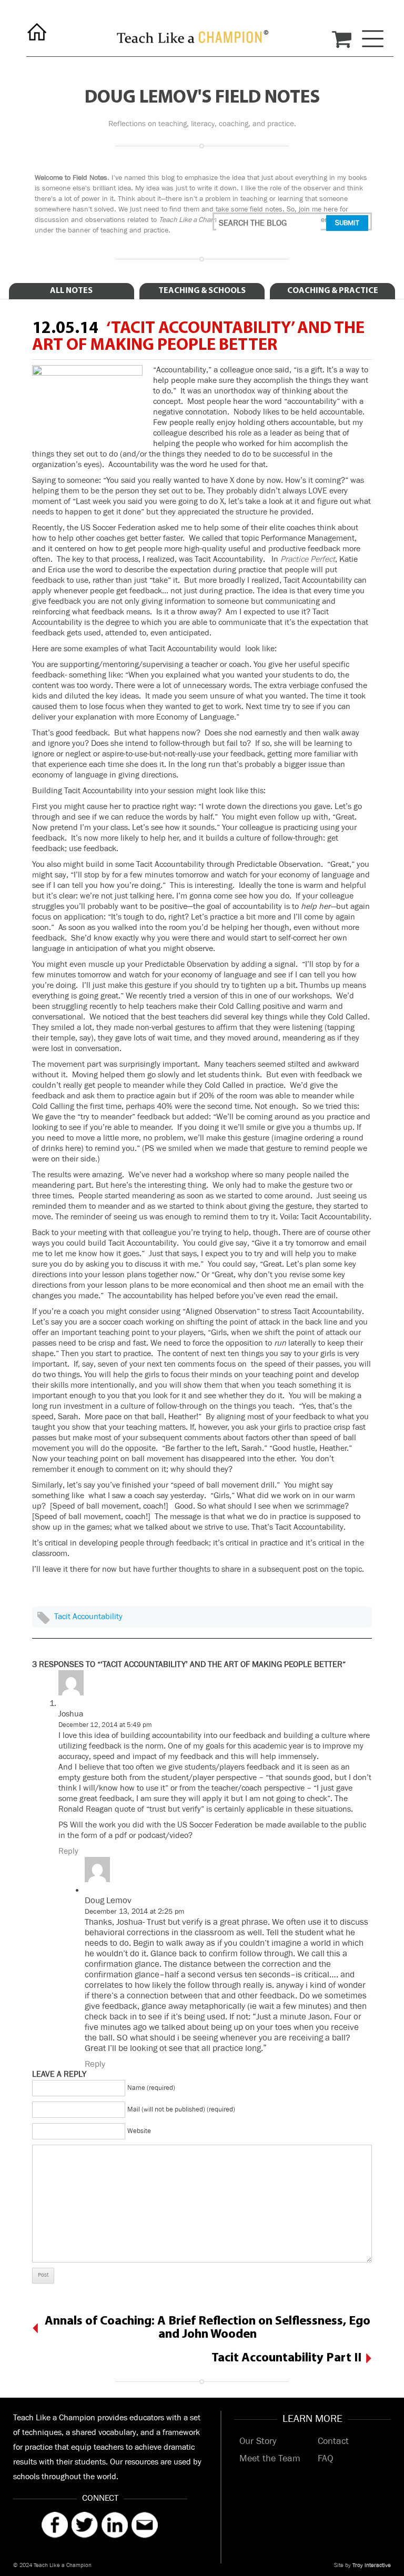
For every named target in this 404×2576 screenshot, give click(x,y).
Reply (68, 1851)
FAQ (325, 2459)
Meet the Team (270, 2459)
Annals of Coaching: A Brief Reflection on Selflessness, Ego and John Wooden (208, 2328)
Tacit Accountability (88, 1617)
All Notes (71, 291)
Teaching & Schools (202, 291)
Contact (333, 2441)
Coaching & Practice (333, 291)
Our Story (258, 2441)
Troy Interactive (372, 2565)
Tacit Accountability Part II (286, 2358)
